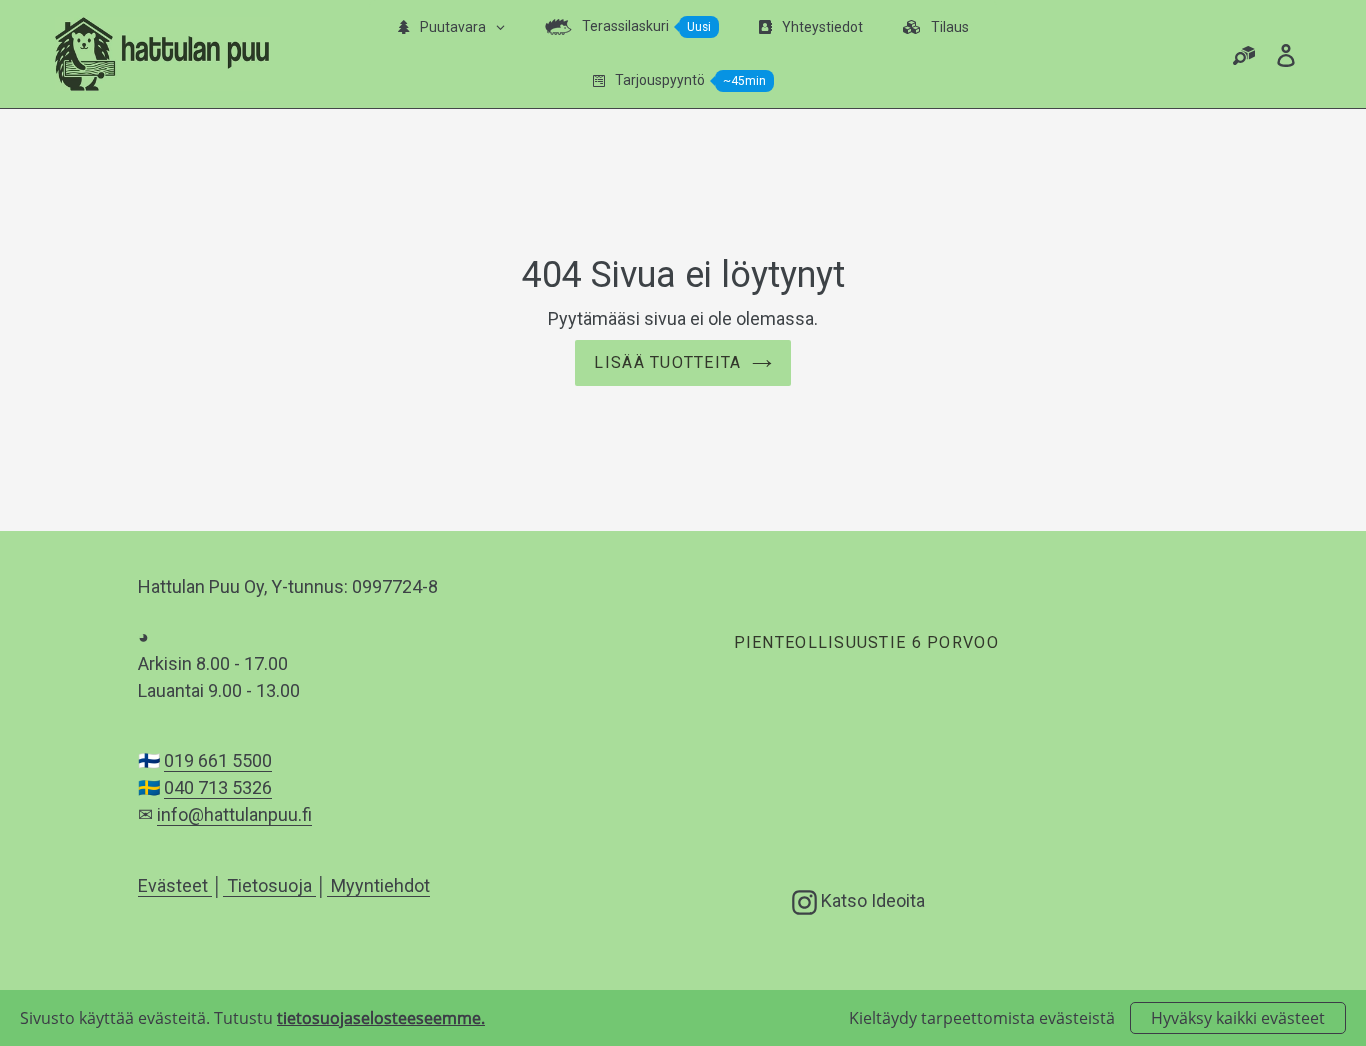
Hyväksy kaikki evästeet (1238, 1018)
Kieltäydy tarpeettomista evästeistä (982, 1018)
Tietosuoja (269, 885)
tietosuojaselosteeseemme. (381, 1018)
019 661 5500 (218, 760)
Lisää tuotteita (667, 362)
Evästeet (175, 885)
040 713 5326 (218, 787)
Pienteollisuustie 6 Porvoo (866, 642)
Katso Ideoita (871, 900)
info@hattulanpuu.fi (234, 814)
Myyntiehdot (378, 885)
